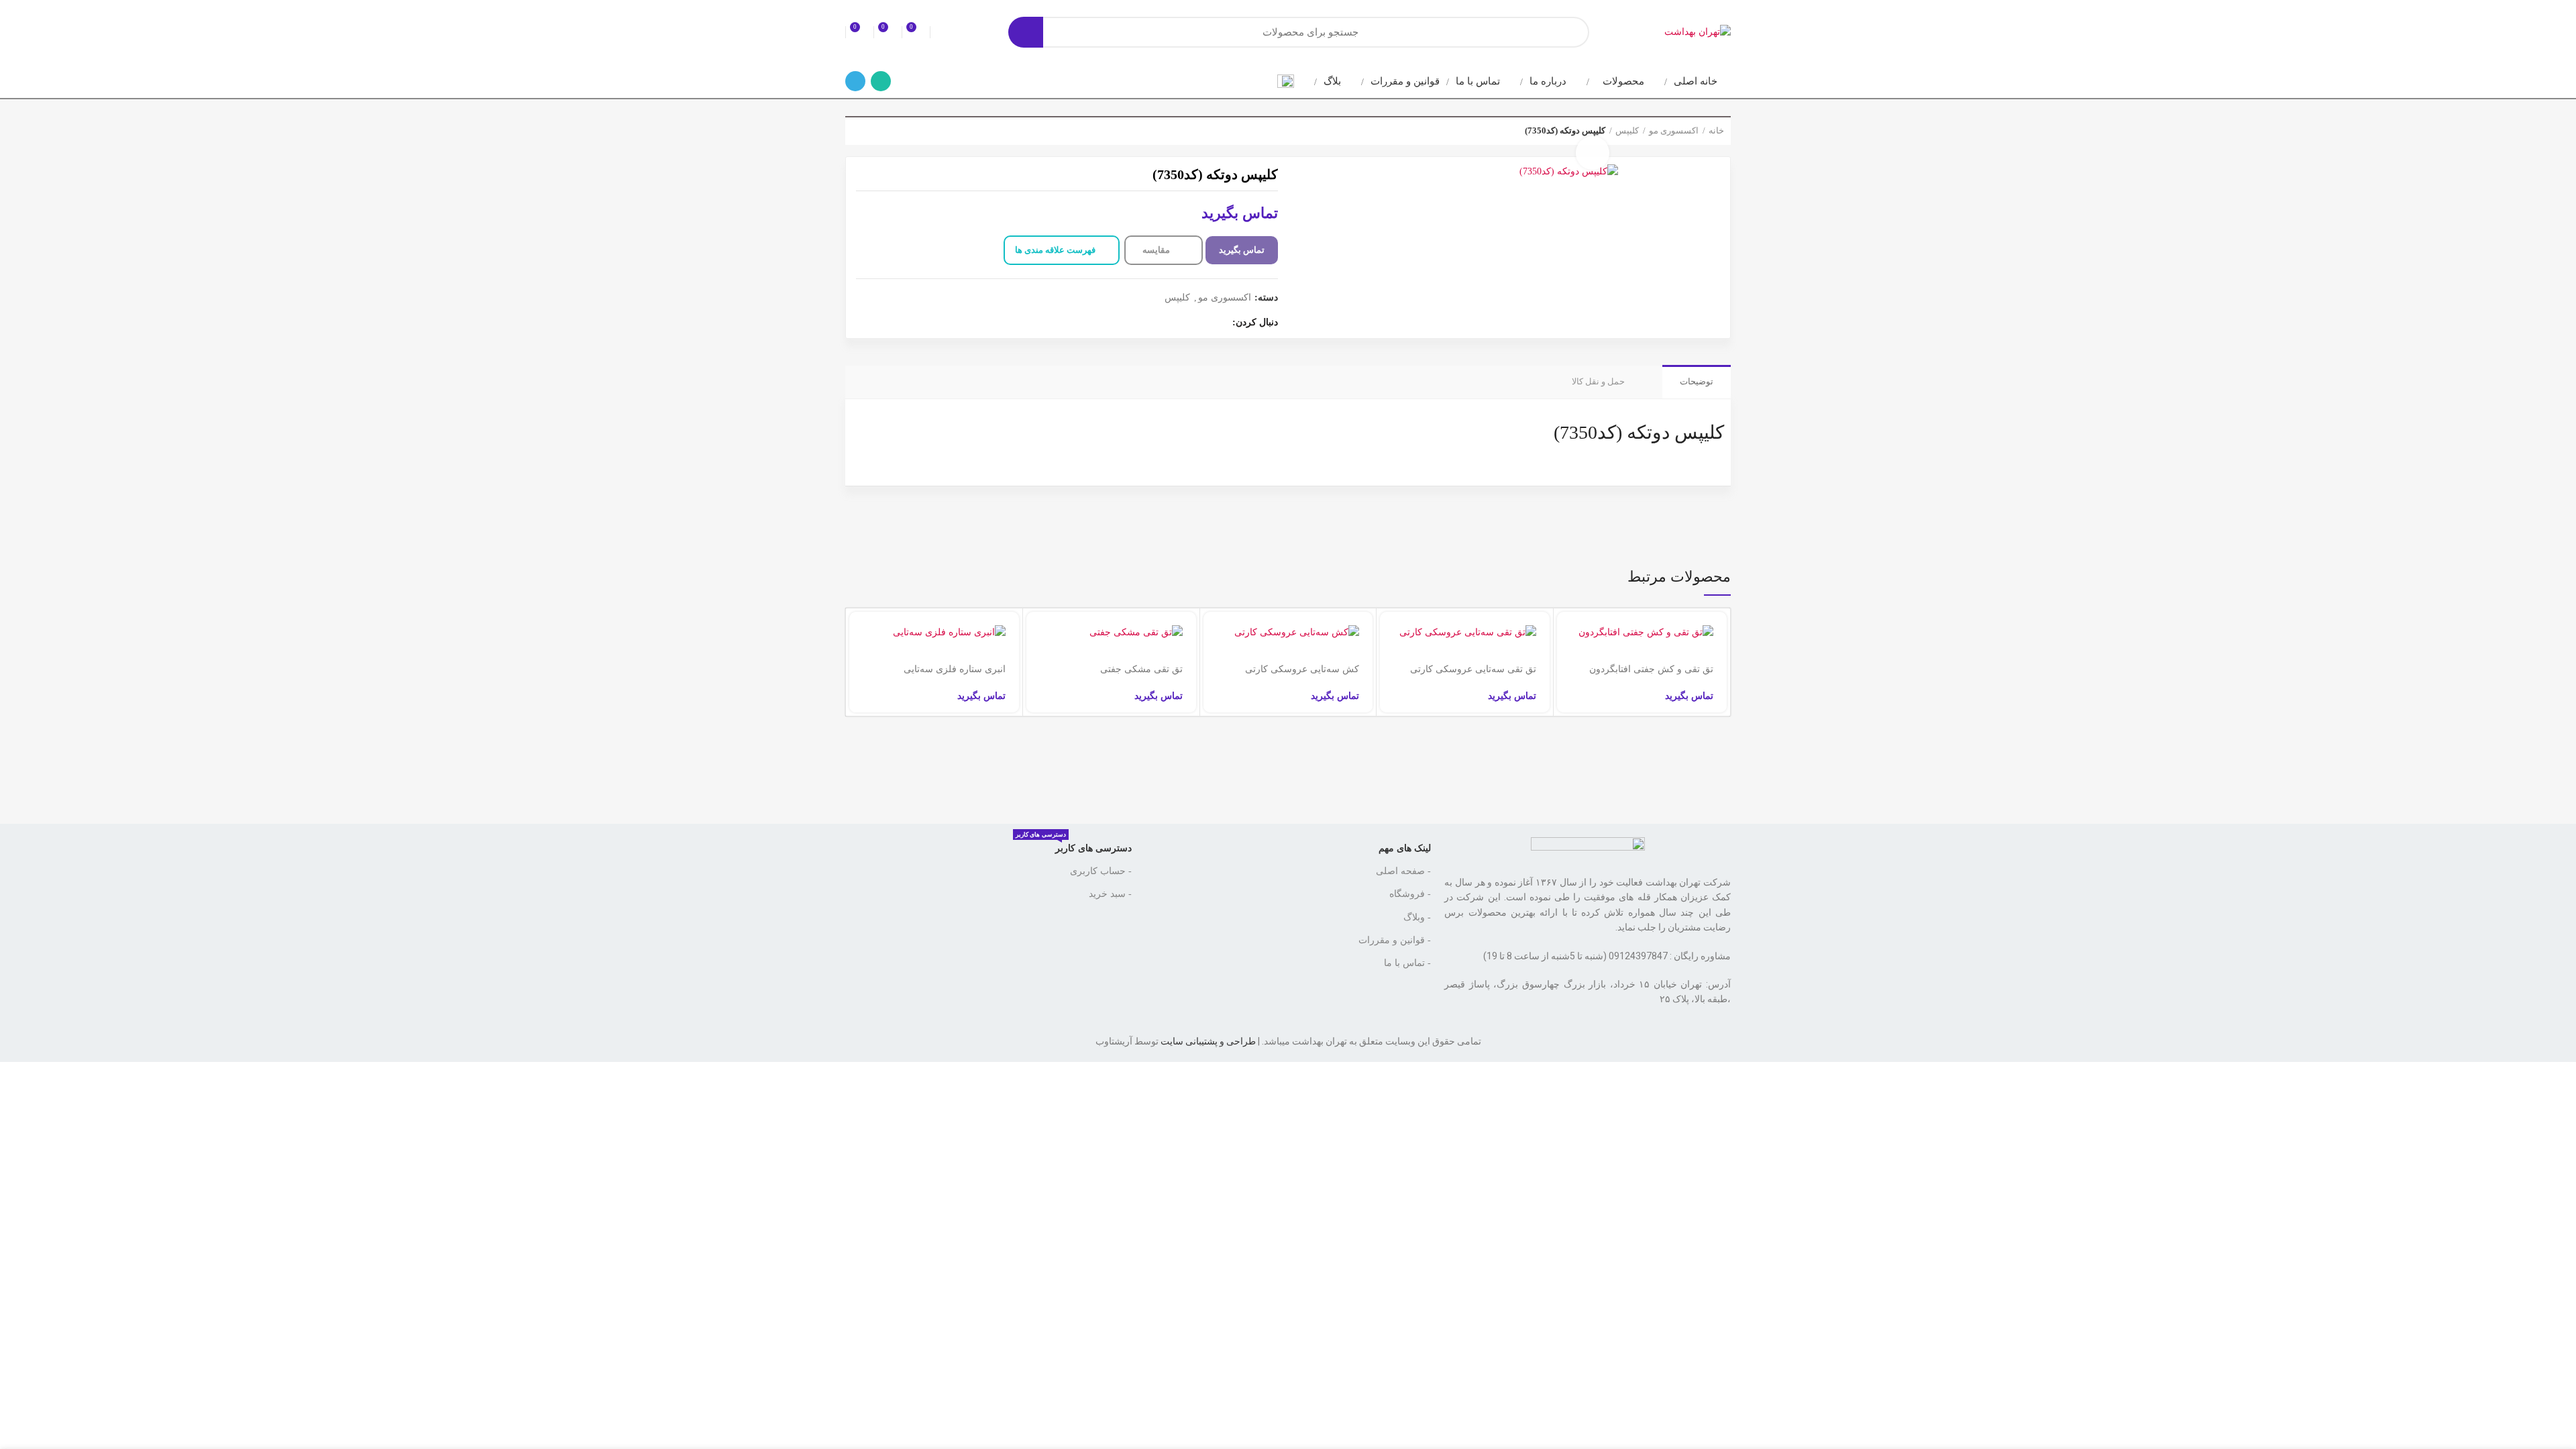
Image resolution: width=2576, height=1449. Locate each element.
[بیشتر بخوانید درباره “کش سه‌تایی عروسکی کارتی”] (1214, 634)
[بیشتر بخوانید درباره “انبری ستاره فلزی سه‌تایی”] (859, 634)
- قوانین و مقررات (1395, 940)
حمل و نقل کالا (1598, 381)
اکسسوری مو (1674, 130)
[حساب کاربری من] (942, 32)
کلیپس (1177, 298)
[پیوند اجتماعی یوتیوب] (1172, 323)
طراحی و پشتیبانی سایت (1208, 1041)
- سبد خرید (1110, 894)
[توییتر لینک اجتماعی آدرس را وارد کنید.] (1203, 323)
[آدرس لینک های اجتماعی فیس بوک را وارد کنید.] (1219, 323)
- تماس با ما (1407, 963)
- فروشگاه (1410, 894)
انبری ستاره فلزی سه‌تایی (955, 669)
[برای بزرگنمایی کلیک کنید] (1593, 153)
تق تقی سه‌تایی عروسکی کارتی (1473, 669)
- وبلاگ (1417, 917)
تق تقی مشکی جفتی (1141, 669)
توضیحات (1697, 381)
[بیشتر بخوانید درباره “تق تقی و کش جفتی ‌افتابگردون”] (1567, 634)
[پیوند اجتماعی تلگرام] (855, 81)
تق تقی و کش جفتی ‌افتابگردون (1651, 669)
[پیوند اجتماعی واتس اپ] (881, 81)
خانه (1716, 130)
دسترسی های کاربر (1074, 845)
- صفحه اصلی (1403, 871)
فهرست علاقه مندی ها (1055, 250)
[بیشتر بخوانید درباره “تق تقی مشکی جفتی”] (1036, 634)
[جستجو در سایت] (1026, 32)
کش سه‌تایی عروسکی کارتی (1302, 669)
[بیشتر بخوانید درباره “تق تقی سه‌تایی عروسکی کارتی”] (1390, 634)
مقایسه (1157, 250)
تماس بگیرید (1242, 250)
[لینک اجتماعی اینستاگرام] (1188, 323)
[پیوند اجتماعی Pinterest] (1157, 323)
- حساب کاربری (1101, 871)
